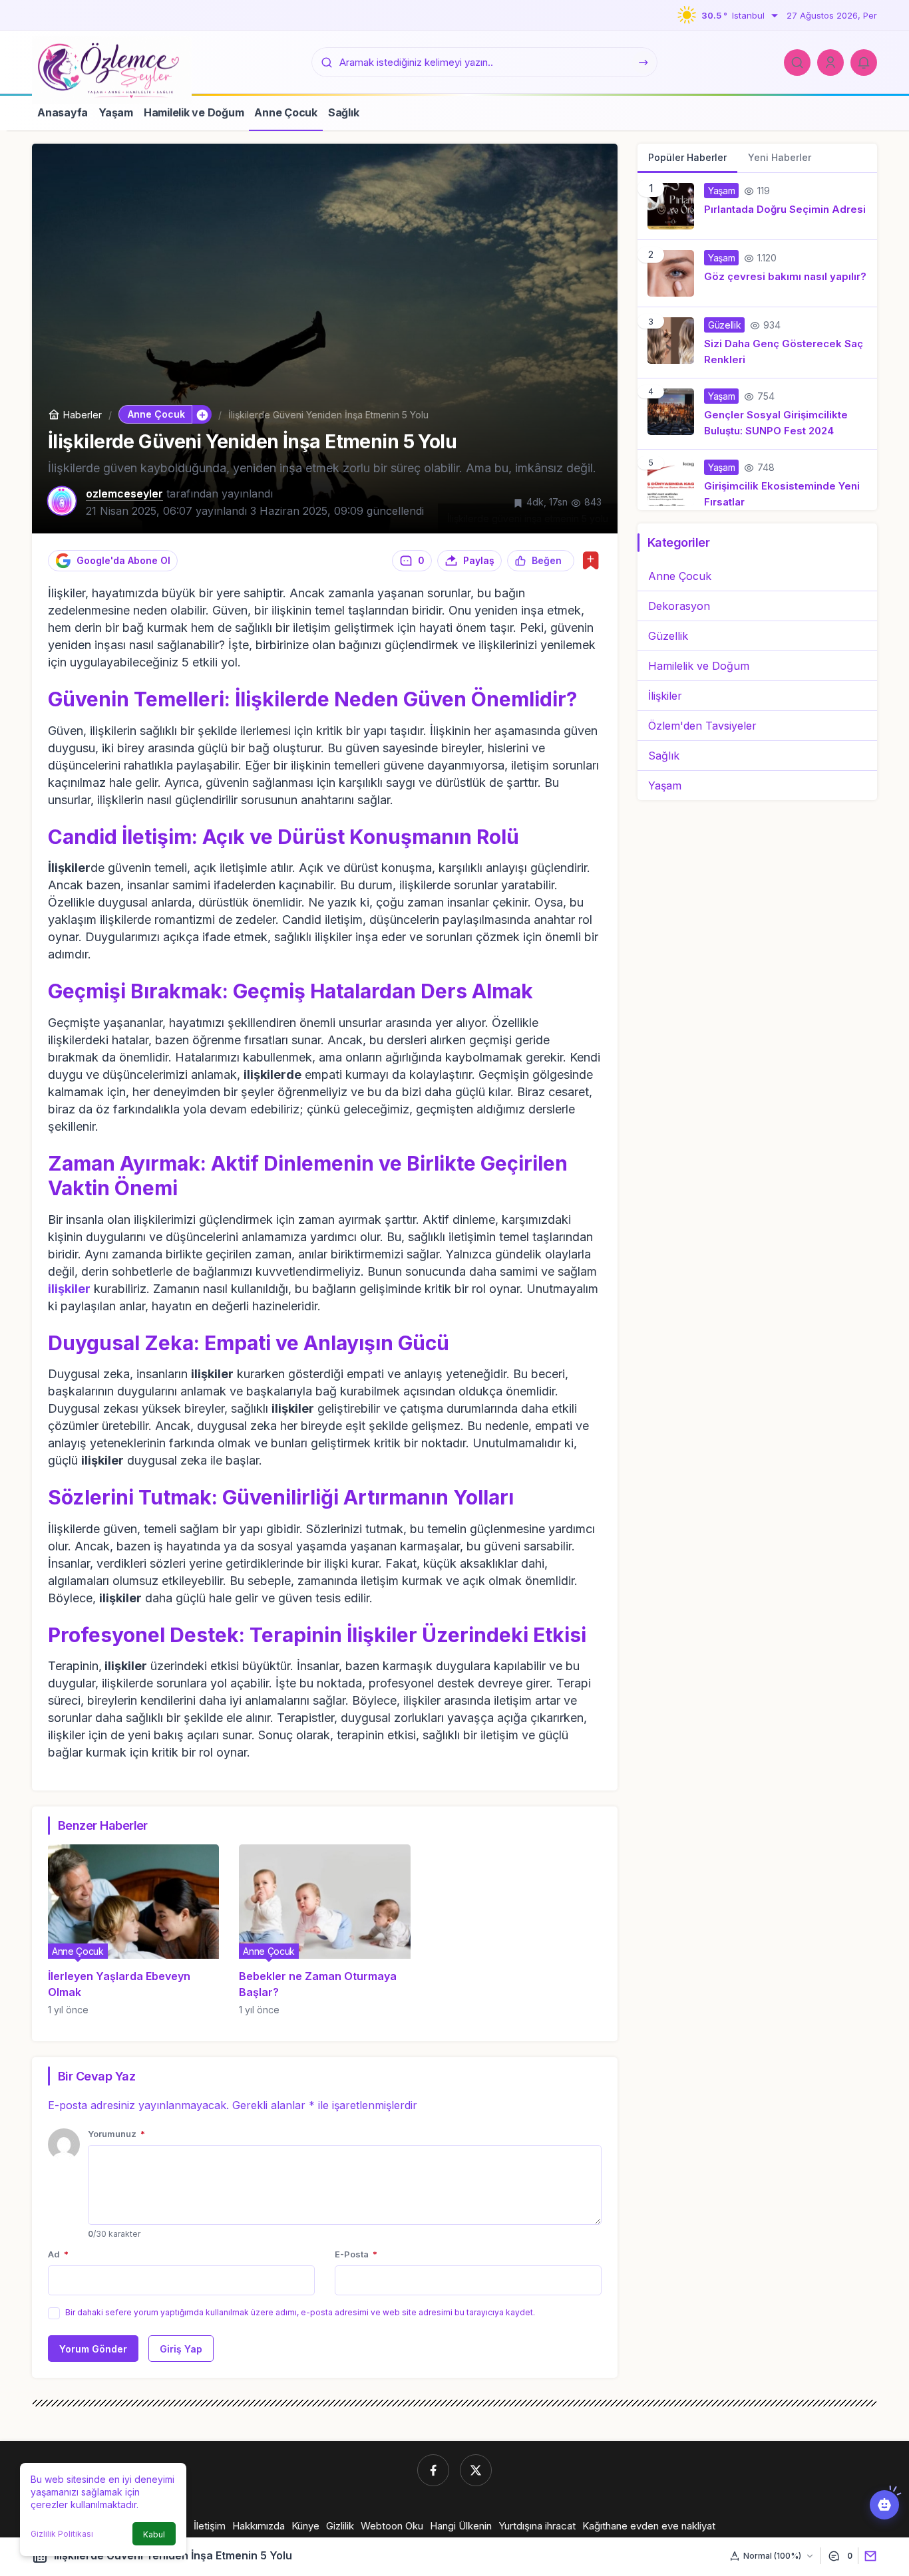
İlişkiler (665, 696)
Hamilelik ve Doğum (699, 666)
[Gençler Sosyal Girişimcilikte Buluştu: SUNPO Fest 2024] (757, 414)
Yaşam (665, 786)
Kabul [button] (154, 2534)
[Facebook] (433, 2470)
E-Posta (356, 2254)
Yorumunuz (116, 2134)
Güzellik (668, 636)
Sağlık (664, 756)
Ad (58, 2254)
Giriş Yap (181, 2349)
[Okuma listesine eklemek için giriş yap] (591, 560)
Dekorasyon (679, 606)
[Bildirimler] (864, 63)
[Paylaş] (867, 2556)
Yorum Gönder (93, 2349)
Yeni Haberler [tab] (780, 157)
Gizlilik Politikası (62, 2534)
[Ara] (797, 63)
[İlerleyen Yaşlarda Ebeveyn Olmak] (133, 1930)
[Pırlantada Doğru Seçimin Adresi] (757, 206)
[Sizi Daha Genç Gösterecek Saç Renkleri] (757, 343)
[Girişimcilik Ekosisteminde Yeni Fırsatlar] (757, 480)
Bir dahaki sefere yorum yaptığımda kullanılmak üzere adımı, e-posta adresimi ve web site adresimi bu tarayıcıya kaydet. (300, 2312)
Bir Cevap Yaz (96, 2076)
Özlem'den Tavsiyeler (702, 726)
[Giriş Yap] (830, 63)
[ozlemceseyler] (112, 69)
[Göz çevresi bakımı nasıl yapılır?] (757, 273)
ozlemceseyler (124, 494)
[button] (202, 414)
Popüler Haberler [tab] (687, 157)
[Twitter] (476, 2470)
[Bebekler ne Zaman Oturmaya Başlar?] (324, 1930)
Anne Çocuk (680, 576)
